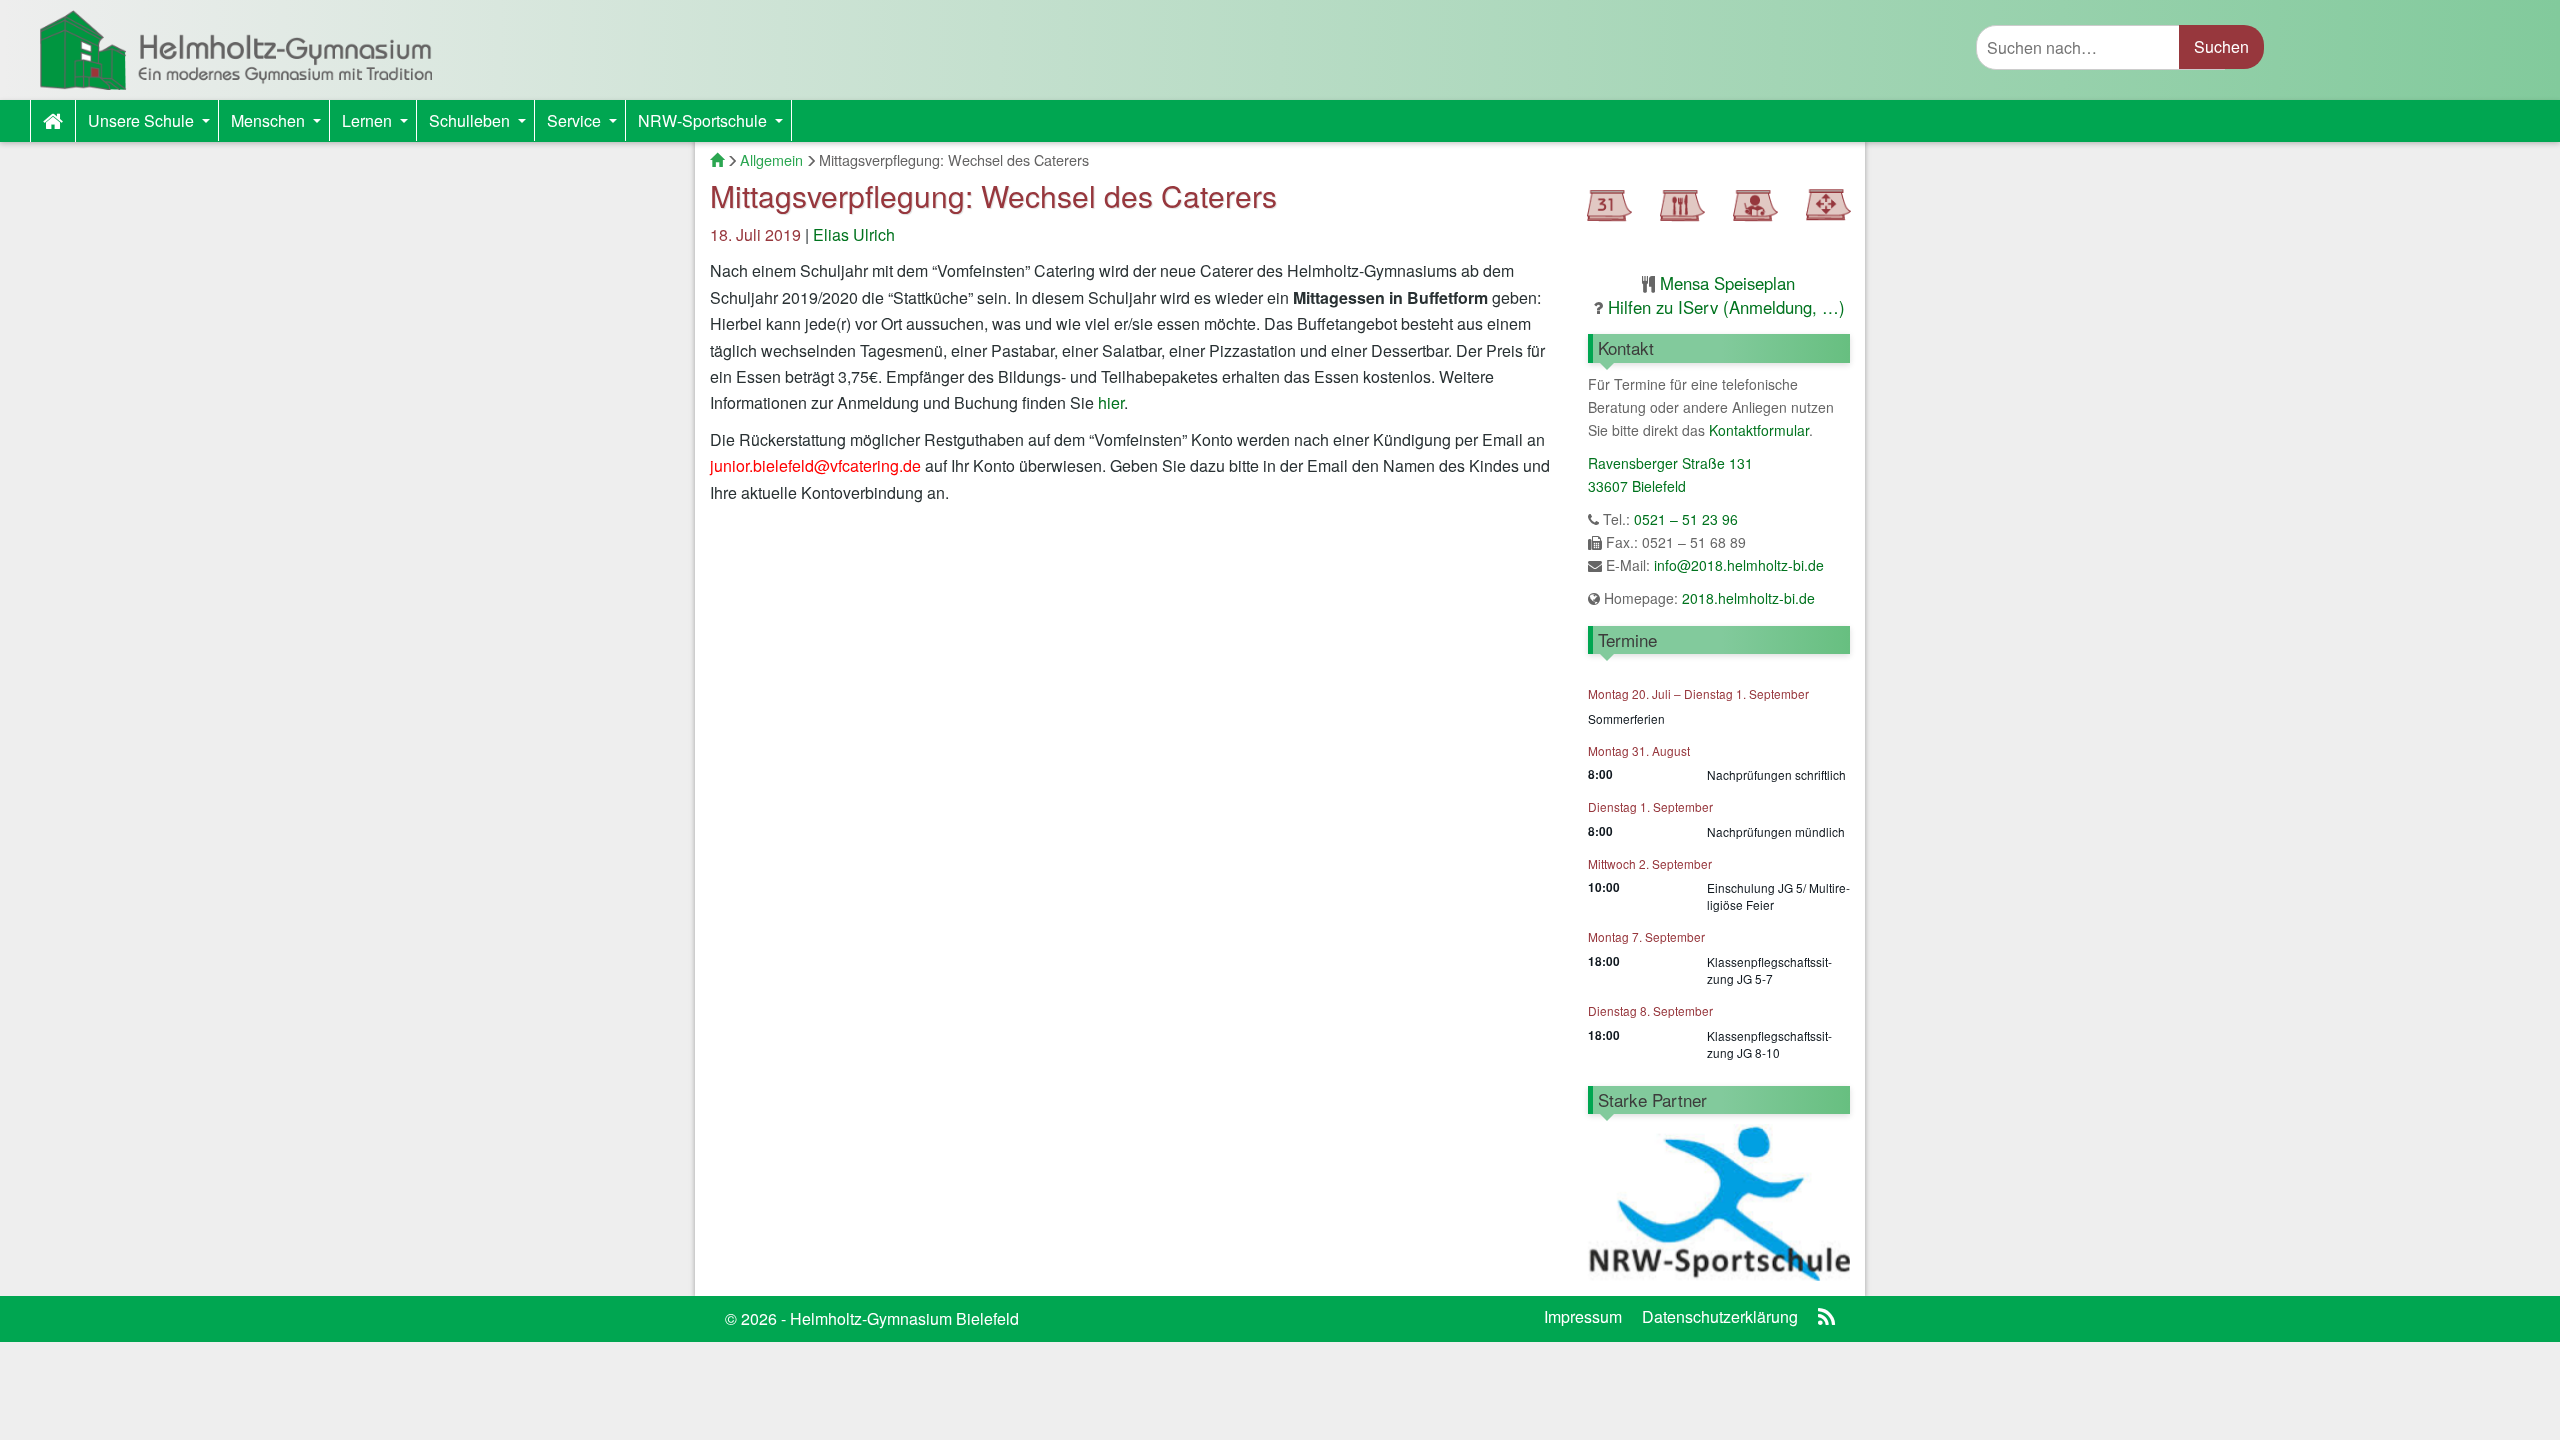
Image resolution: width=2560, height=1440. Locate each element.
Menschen (280, 125)
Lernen (379, 125)
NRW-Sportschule (714, 125)
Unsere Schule (153, 125)
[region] (1719, 1202)
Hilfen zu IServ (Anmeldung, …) (1726, 307)
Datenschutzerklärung (1720, 1316)
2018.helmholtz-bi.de (1746, 598)
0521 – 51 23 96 (1686, 519)
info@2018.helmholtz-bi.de (1739, 565)
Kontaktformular (1759, 430)
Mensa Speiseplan (1727, 283)
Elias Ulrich (854, 234)
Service (586, 125)
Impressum (1583, 1316)
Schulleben (481, 125)
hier (1111, 402)
